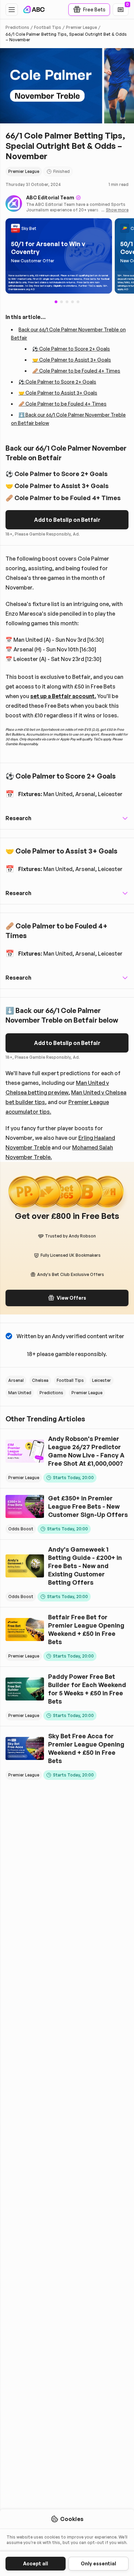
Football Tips (48, 27)
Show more (117, 210)
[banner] (59, 256)
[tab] (62, 302)
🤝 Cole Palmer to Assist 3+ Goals (72, 360)
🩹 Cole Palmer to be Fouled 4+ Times (76, 371)
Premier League (81, 27)
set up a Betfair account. (63, 696)
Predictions (17, 27)
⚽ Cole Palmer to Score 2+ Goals (71, 349)
